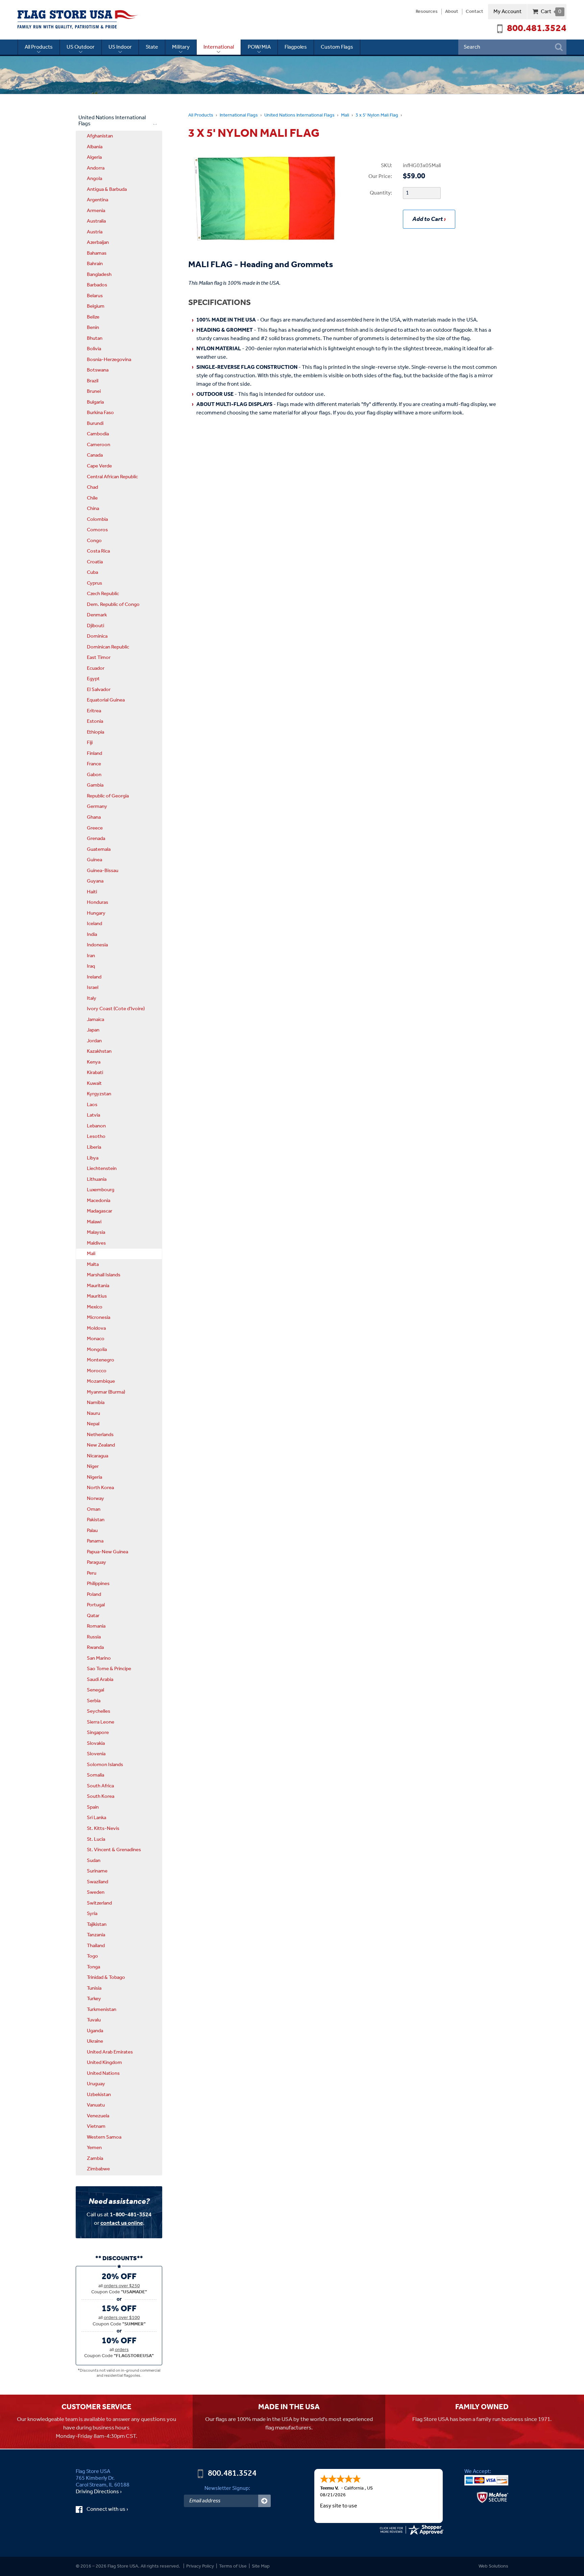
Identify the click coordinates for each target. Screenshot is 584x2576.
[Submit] (264, 2501)
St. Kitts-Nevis (103, 1829)
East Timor (99, 658)
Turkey (94, 1999)
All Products (39, 47)
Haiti (92, 892)
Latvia (93, 1115)
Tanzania (96, 1935)
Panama (95, 1541)
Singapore (98, 1733)
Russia (94, 1637)
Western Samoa (104, 2137)
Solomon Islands (105, 1765)
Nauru (93, 1413)
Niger (93, 1466)
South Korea (101, 1796)
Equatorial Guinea (106, 700)
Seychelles (99, 1711)
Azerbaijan (98, 243)
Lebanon (96, 1126)
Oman (94, 1509)
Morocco (97, 1371)
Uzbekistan (99, 2095)
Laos (92, 1105)
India (92, 935)
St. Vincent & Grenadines (114, 1850)
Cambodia (98, 434)
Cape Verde (99, 466)
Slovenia (96, 1754)
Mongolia (97, 1350)
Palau (92, 1531)
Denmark (97, 615)
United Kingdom (104, 2063)
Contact (474, 12)
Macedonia (99, 1201)
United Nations (103, 2073)
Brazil (93, 381)
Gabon (94, 775)
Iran (91, 956)
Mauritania (98, 1286)
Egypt (93, 679)
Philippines (98, 1584)
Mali (345, 115)
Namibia (96, 1403)
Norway (95, 1499)
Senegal (95, 1690)
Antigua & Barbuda (107, 189)
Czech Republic (103, 594)
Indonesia (97, 945)
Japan (93, 1030)
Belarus (95, 296)
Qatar (93, 1616)
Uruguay (96, 2084)
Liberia (94, 1147)
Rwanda (95, 1648)
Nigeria (94, 1477)
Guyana (95, 881)
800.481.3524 (537, 29)
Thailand (96, 1946)
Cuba (92, 572)
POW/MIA (259, 47)
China (93, 509)
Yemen (94, 2148)
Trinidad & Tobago (106, 1978)
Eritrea (94, 711)
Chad (92, 487)
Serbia (94, 1701)
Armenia (96, 211)
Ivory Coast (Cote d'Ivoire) (116, 1009)
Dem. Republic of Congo (113, 605)
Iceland (94, 924)
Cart (551, 12)
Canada (95, 455)
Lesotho (96, 1137)
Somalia (95, 1775)
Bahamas (97, 253)
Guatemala (99, 849)
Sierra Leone (101, 1722)
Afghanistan (100, 136)
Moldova (96, 1328)
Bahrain (95, 264)
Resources (427, 12)
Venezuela (98, 2116)
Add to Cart (428, 219)
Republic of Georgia (108, 796)
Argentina (98, 200)
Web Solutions (493, 2566)
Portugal (96, 1605)
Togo (92, 1956)
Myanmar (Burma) (106, 1392)
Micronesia (99, 1318)
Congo (94, 541)
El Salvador (99, 690)
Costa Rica (98, 551)
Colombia (97, 519)
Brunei (94, 391)
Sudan (94, 1861)
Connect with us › (114, 2509)
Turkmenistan (102, 2010)
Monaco (96, 1339)
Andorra (96, 168)
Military (181, 47)
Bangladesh (99, 275)
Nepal (93, 1424)
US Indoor (120, 47)
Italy (92, 998)
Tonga (93, 1967)
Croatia (95, 562)
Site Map (261, 2566)
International (219, 47)
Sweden (96, 1892)
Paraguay (96, 1562)
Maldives (96, 1243)
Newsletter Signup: (227, 2488)
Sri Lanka (96, 1818)
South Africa (100, 1786)
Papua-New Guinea (107, 1552)
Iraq (91, 966)
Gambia (95, 785)
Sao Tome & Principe (109, 1669)
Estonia (95, 721)
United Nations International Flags (299, 115)
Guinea (94, 860)
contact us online (122, 2223)
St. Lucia (96, 1839)
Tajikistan (97, 1924)
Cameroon (99, 445)
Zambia (95, 2159)
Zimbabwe (98, 2169)
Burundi (95, 424)
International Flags (239, 115)
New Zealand (101, 1445)
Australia (96, 221)
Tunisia (94, 1988)
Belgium (96, 306)
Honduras (98, 902)
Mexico (95, 1307)
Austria (95, 232)
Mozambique (101, 1381)
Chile (92, 498)
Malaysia (96, 1232)
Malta (93, 1265)
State (152, 47)
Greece (95, 828)
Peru (92, 1573)
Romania (96, 1626)
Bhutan (95, 338)
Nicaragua (98, 1456)
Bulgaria (95, 402)
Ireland (94, 977)
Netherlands (100, 1435)
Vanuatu (96, 2105)
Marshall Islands (104, 1275)
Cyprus (94, 583)
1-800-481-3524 (131, 2215)
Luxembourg (101, 1190)
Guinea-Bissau (103, 871)
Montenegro (101, 1360)
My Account (507, 12)
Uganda (95, 2031)
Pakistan (96, 1520)
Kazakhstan (99, 1051)
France (94, 764)
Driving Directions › (99, 2492)
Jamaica (95, 1020)
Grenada (96, 839)
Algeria (94, 157)
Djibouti (95, 626)
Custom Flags (337, 47)
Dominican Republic (108, 647)
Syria (92, 1914)
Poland (94, 1595)
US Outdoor (81, 47)
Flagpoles (296, 47)
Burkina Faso (100, 413)
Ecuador (96, 668)
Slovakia (96, 1743)
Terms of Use (233, 2566)
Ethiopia (95, 732)
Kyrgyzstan (99, 1094)
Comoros (97, 530)
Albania (95, 147)
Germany (97, 807)
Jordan (94, 1041)
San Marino (99, 1658)
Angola (94, 179)
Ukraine (95, 2041)
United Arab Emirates (110, 2052)
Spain (93, 1807)
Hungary (96, 913)
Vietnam (96, 2126)
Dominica (97, 636)
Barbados (97, 285)
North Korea (100, 1488)
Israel (93, 988)
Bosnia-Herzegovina (109, 360)
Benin (93, 328)
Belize (93, 317)
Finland (94, 754)
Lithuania (97, 1179)
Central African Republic (112, 477)
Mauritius (97, 1296)
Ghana (94, 817)
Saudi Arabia (100, 1680)
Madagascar (100, 1211)
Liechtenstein (102, 1169)
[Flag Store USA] (78, 20)
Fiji (90, 743)
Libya (93, 1158)
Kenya (94, 1062)
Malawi (94, 1222)
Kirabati (95, 1073)
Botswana (98, 370)
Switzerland (99, 1903)
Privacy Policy (200, 2566)
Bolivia (94, 349)
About (452, 12)
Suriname (97, 1871)
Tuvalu (94, 2020)
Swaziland (98, 1882)
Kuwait (94, 1083)
